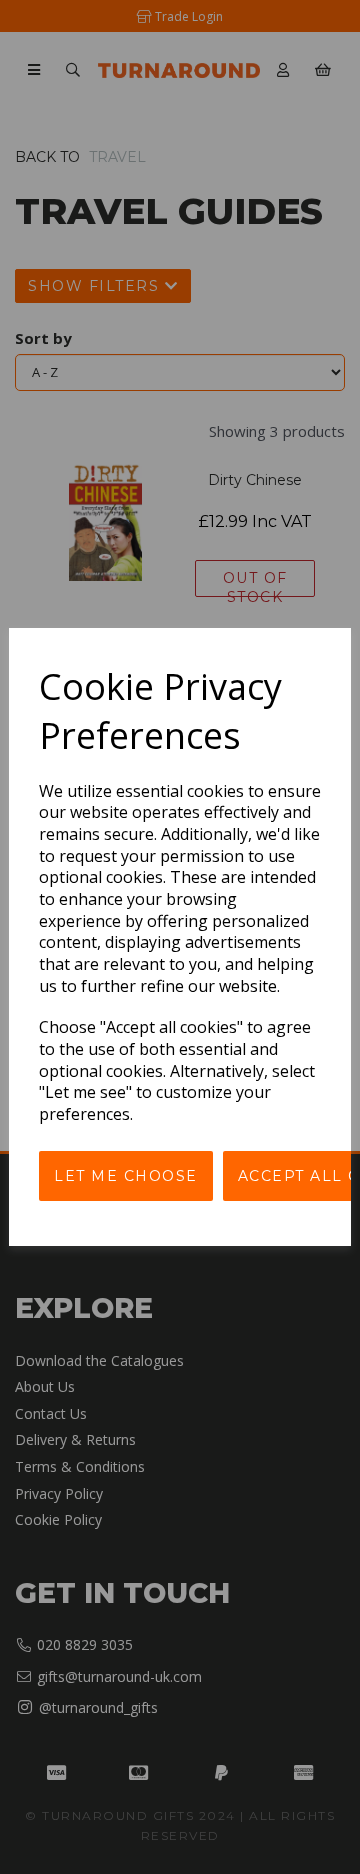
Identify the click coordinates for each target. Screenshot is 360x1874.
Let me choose (126, 1176)
